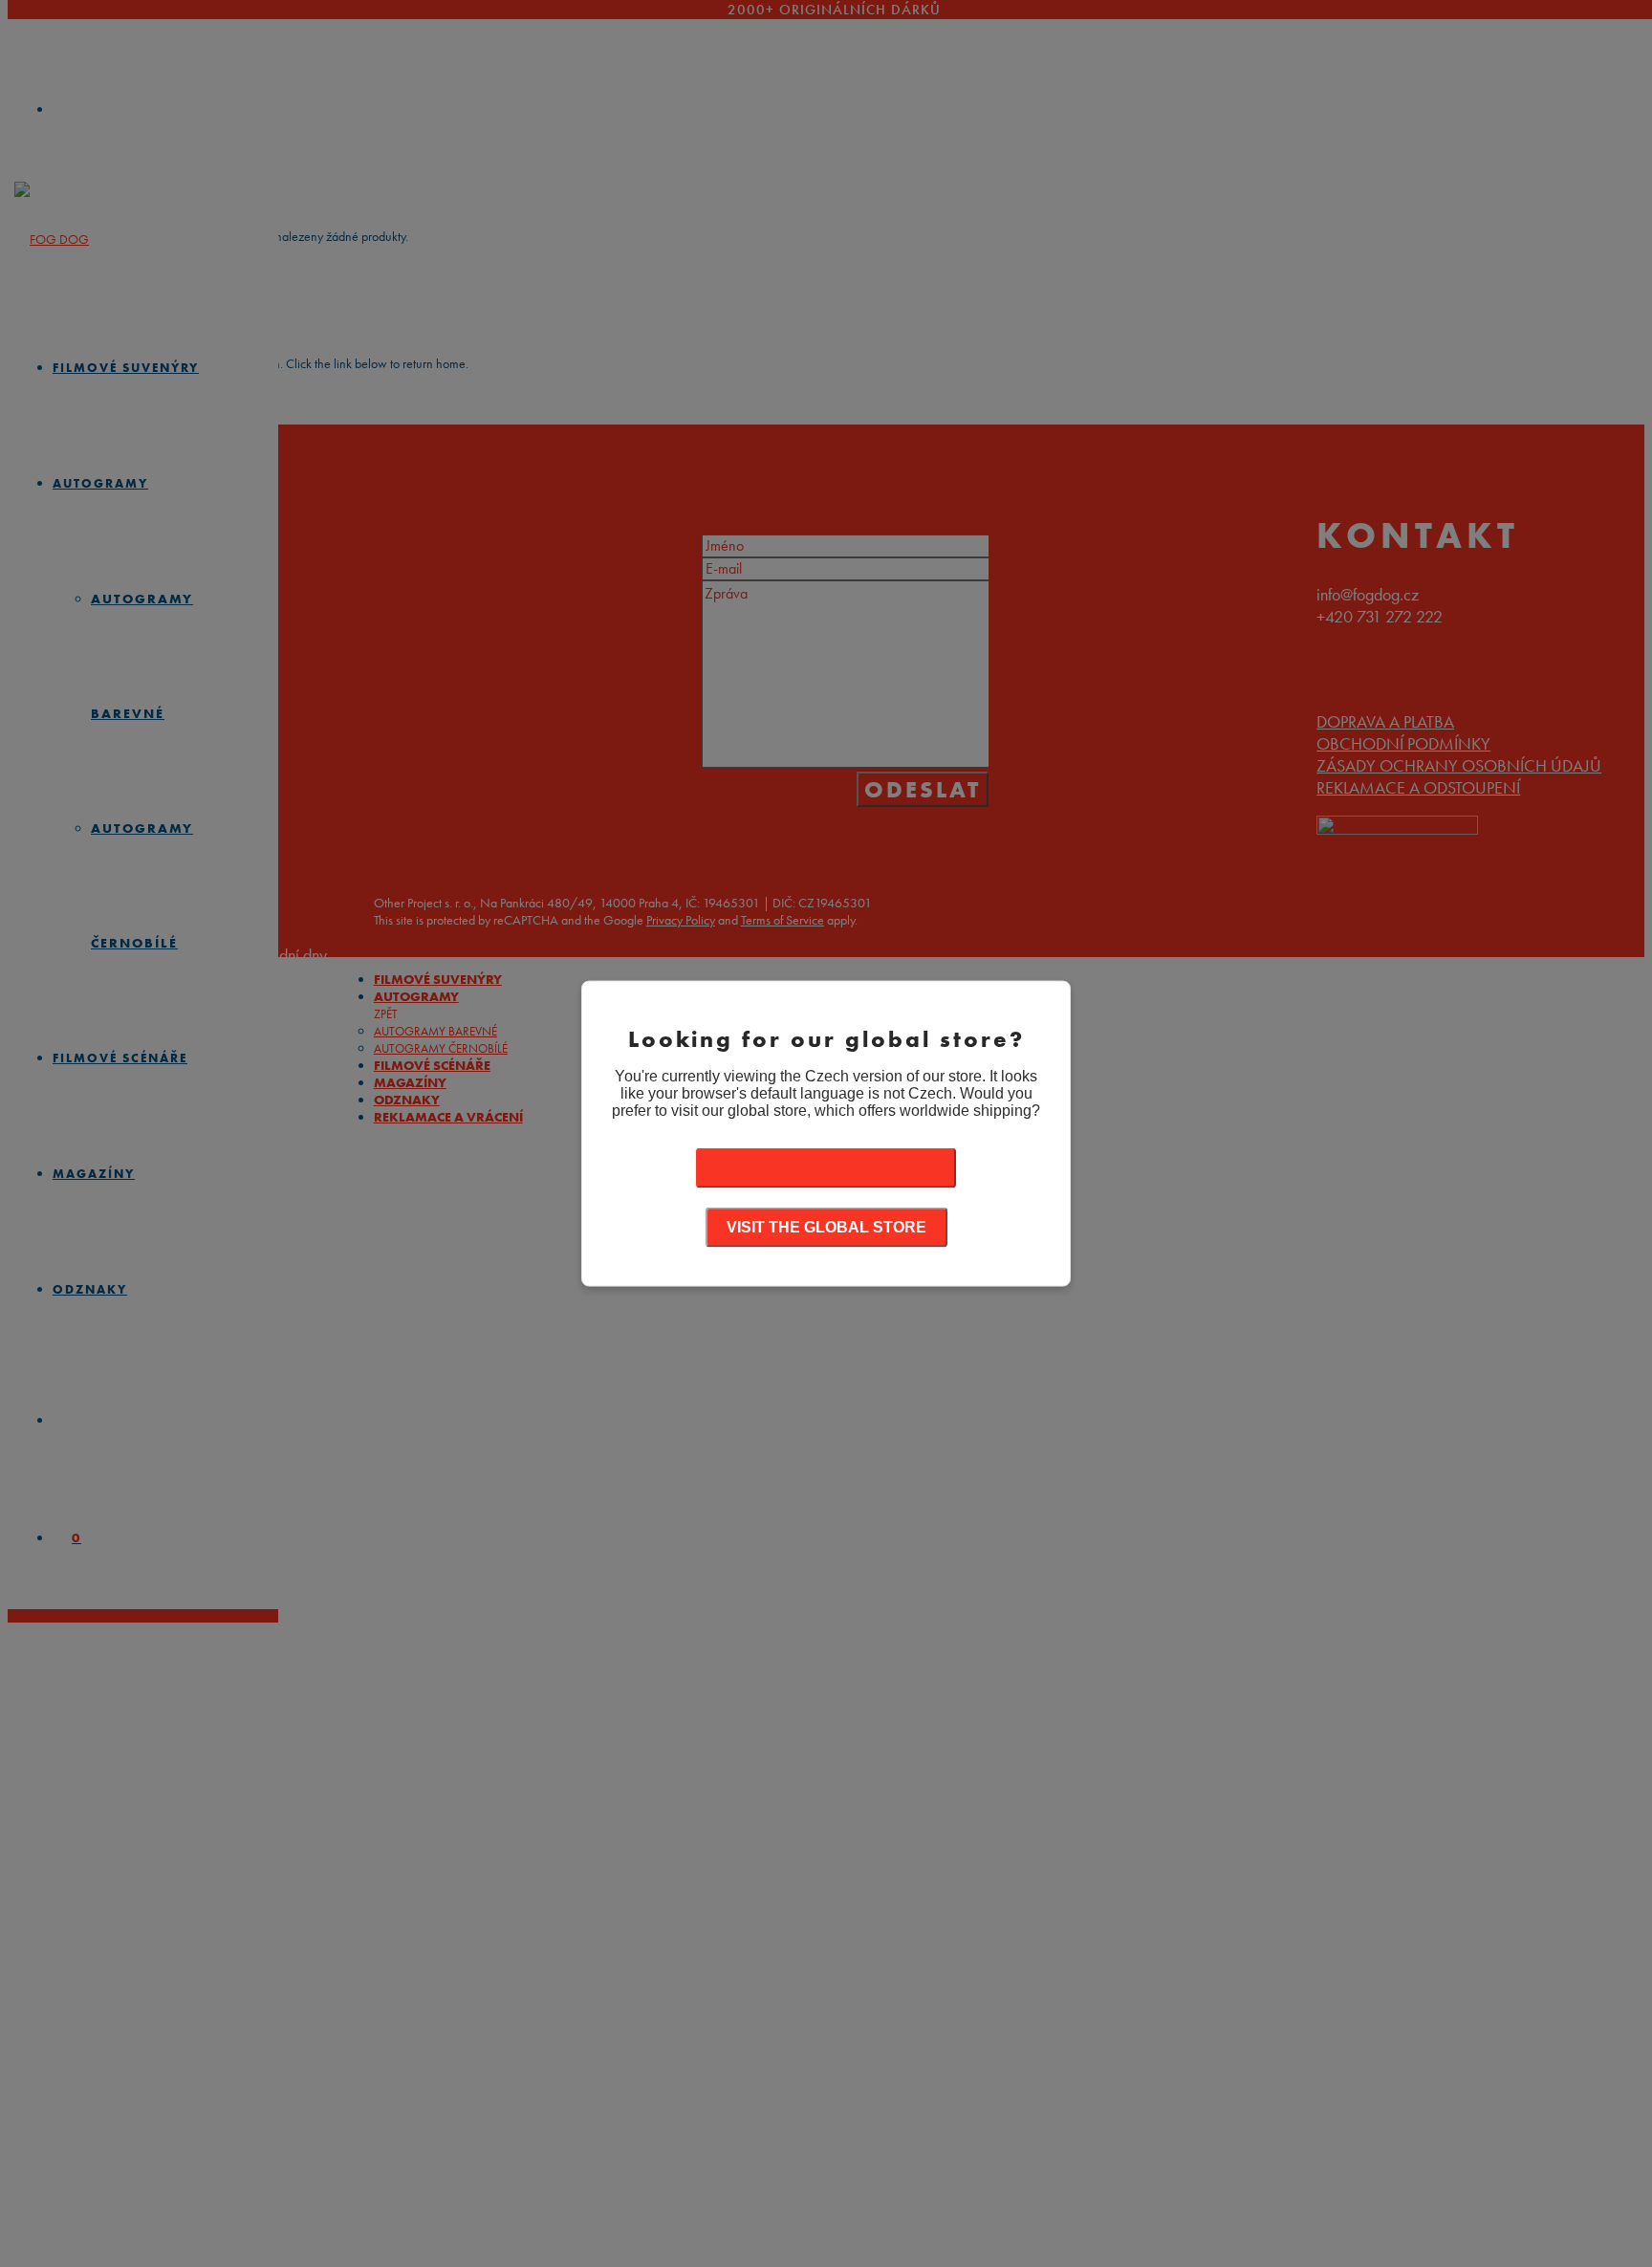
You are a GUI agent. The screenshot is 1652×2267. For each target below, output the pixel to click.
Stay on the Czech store (826, 1168)
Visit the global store (826, 1227)
